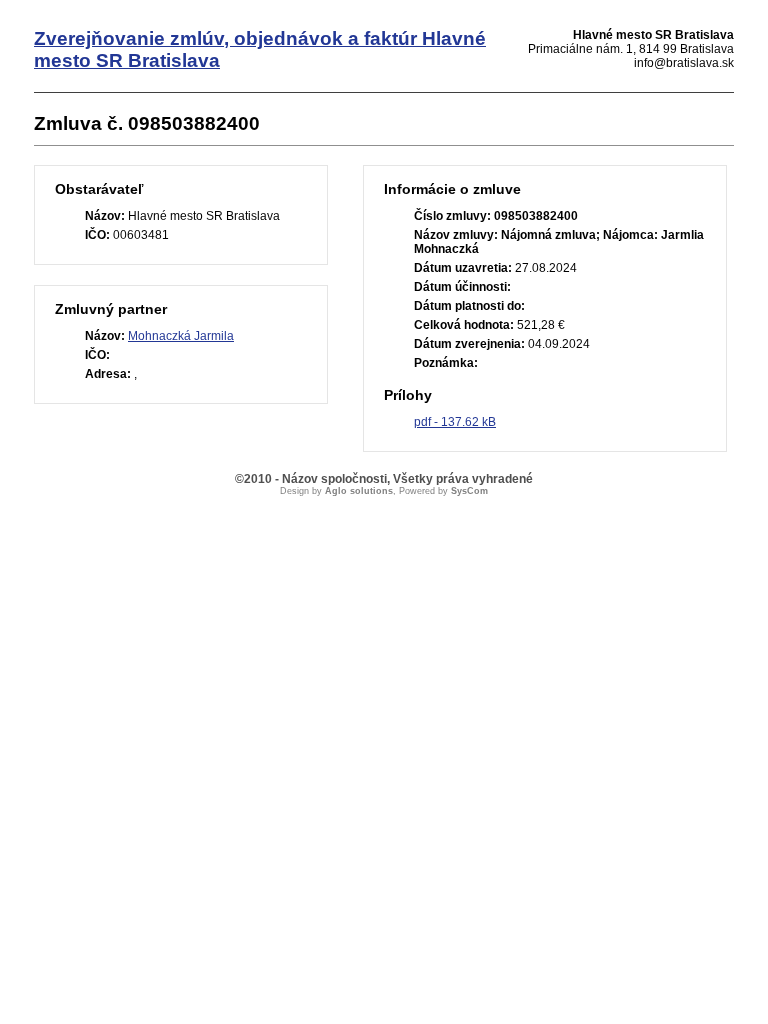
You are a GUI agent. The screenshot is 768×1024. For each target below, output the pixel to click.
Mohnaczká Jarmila (181, 336)
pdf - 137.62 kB (455, 422)
